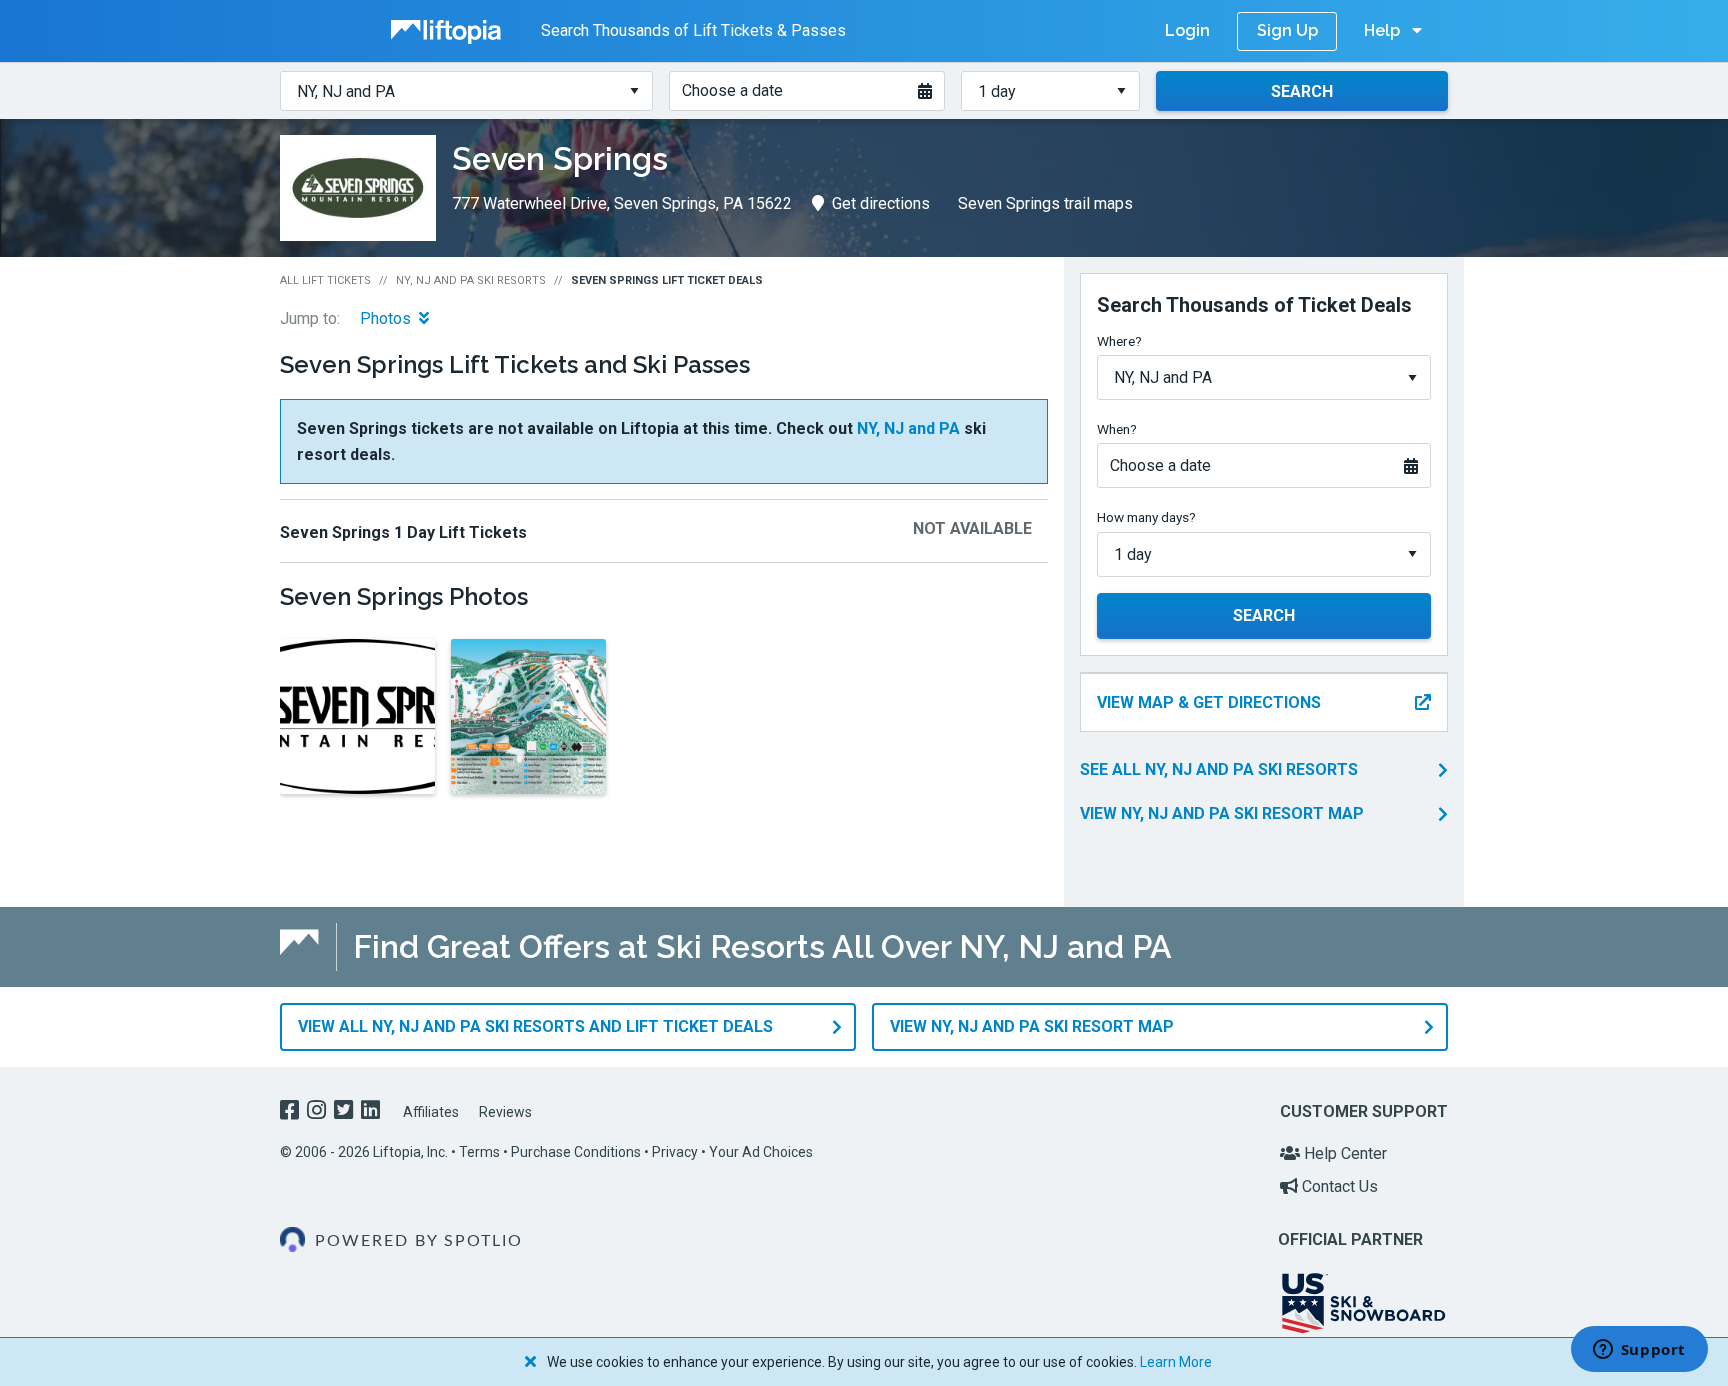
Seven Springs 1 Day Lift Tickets (403, 532)
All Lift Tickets (325, 280)
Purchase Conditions (576, 1152)
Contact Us (1338, 1186)
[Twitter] (345, 1112)
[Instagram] (318, 1112)
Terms (479, 1152)
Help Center (1343, 1153)
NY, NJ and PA (908, 428)
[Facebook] (291, 1112)
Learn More (1176, 1362)
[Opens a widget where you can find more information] (1639, 1351)
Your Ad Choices (761, 1152)
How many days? (1146, 517)
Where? (1119, 341)
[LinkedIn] (372, 1112)
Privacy (675, 1152)
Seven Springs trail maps (1045, 203)
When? (1117, 429)
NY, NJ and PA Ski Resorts (471, 280)
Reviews (505, 1112)
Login (1187, 30)
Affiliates (431, 1112)
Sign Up (1287, 30)
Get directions (881, 203)
